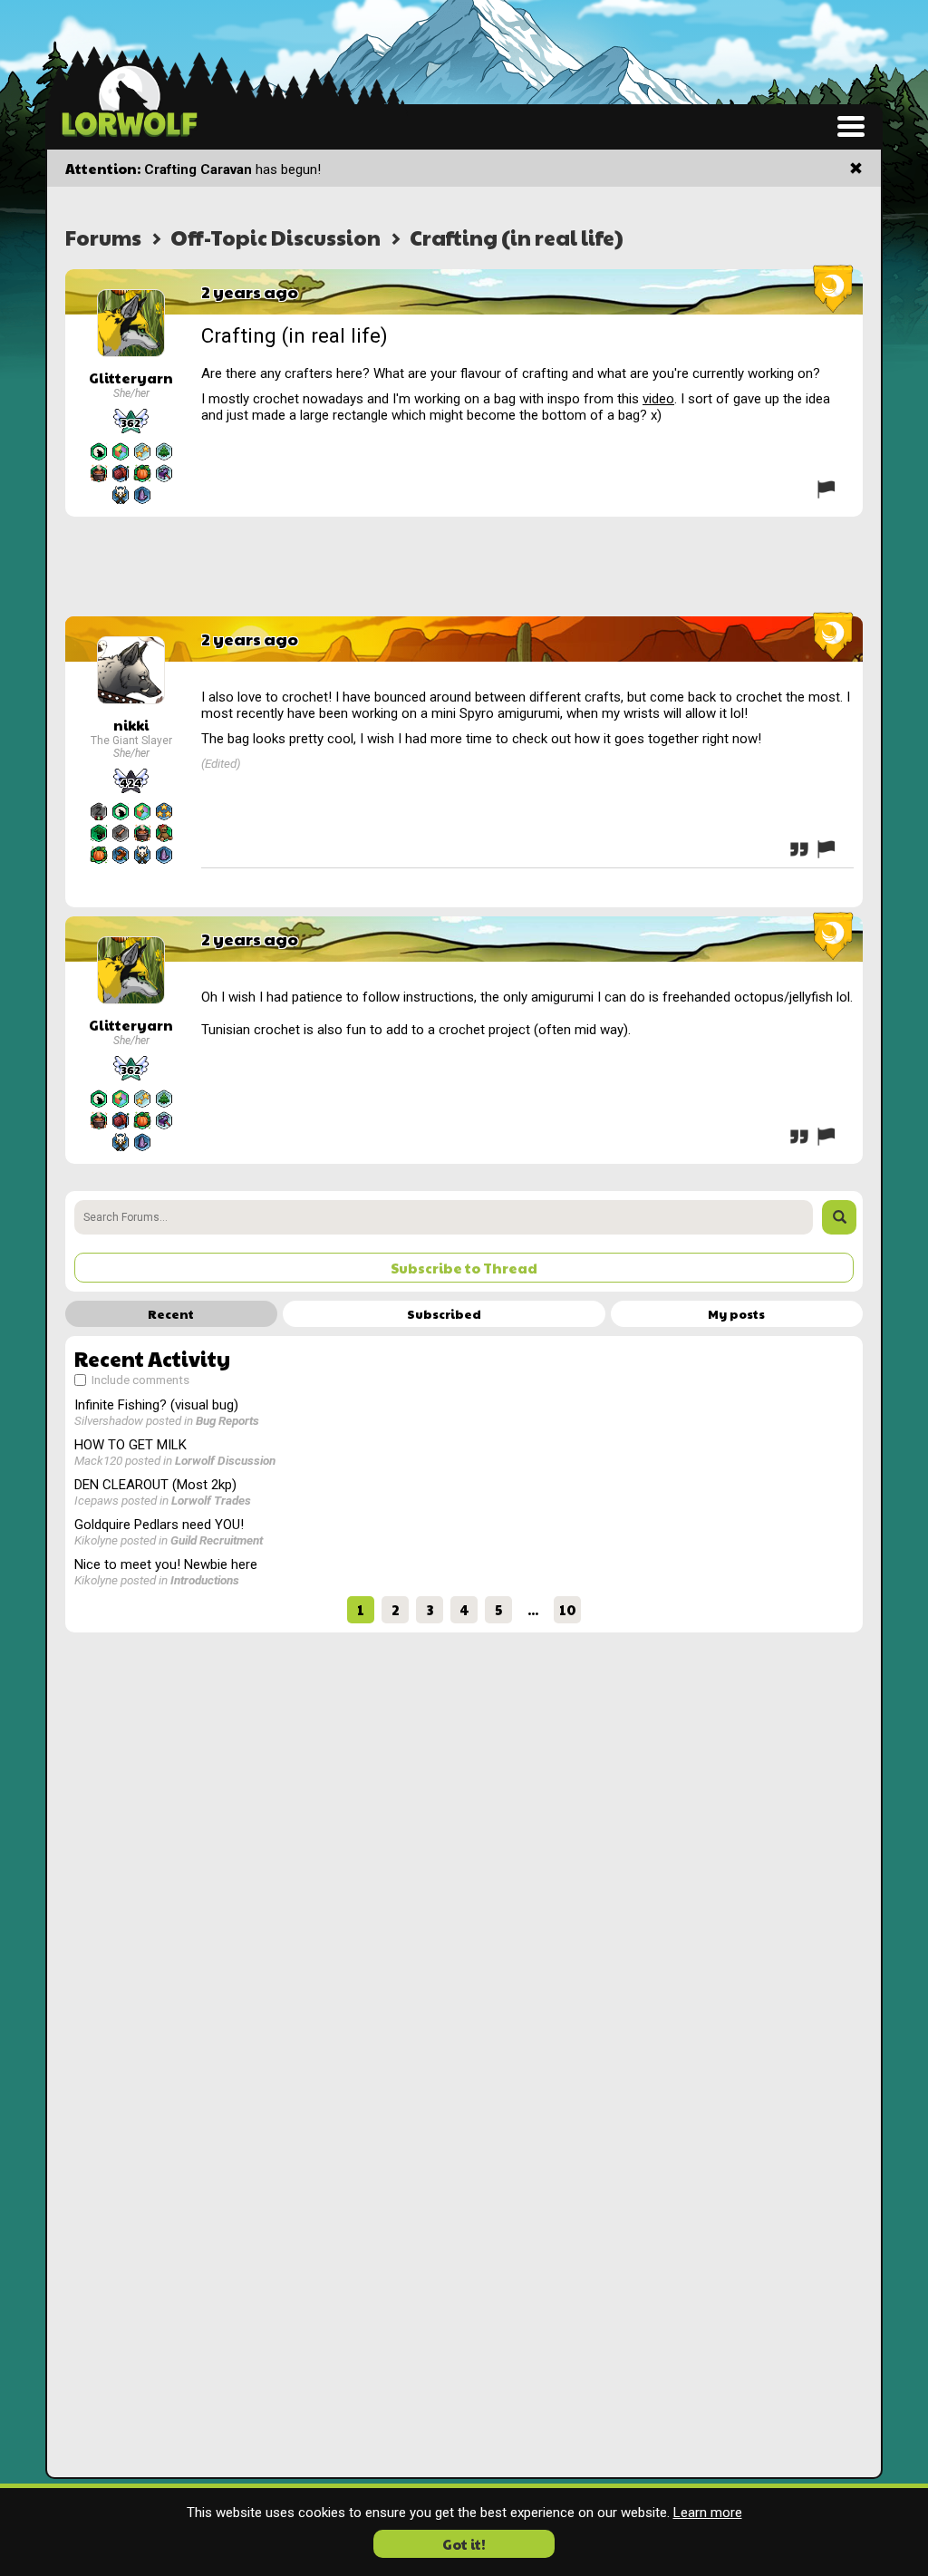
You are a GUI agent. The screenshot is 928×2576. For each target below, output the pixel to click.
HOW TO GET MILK (130, 1445)
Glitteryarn (131, 378)
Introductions (205, 1580)
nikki (131, 725)
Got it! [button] (464, 2544)
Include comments (139, 1380)
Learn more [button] (708, 2513)
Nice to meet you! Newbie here (166, 1564)
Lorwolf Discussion (225, 1460)
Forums (103, 237)
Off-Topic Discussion (275, 237)
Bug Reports (227, 1420)
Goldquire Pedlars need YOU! (159, 1525)
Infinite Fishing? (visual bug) (156, 1405)
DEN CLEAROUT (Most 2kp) (155, 1485)
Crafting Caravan (198, 169)
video (658, 399)
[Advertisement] (464, 567)
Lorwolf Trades (211, 1500)
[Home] (129, 100)
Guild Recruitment (217, 1540)
